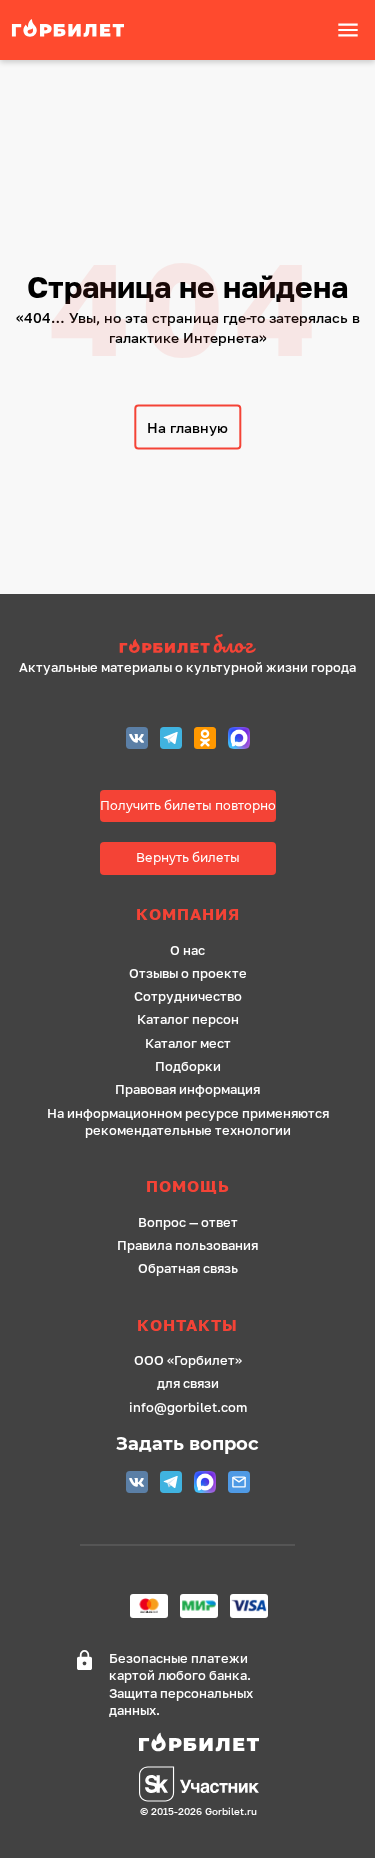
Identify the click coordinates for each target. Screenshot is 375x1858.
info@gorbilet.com (188, 1407)
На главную (187, 427)
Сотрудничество (188, 996)
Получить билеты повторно (188, 805)
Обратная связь (188, 1268)
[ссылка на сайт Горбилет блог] (187, 646)
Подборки (188, 1066)
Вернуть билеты (188, 857)
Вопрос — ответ (188, 1222)
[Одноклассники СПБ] (205, 740)
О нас (187, 950)
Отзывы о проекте (188, 973)
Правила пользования (187, 1245)
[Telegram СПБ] (171, 740)
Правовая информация (187, 1089)
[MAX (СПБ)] (239, 740)
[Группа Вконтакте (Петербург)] (137, 740)
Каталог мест (188, 1043)
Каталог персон (188, 1019)
